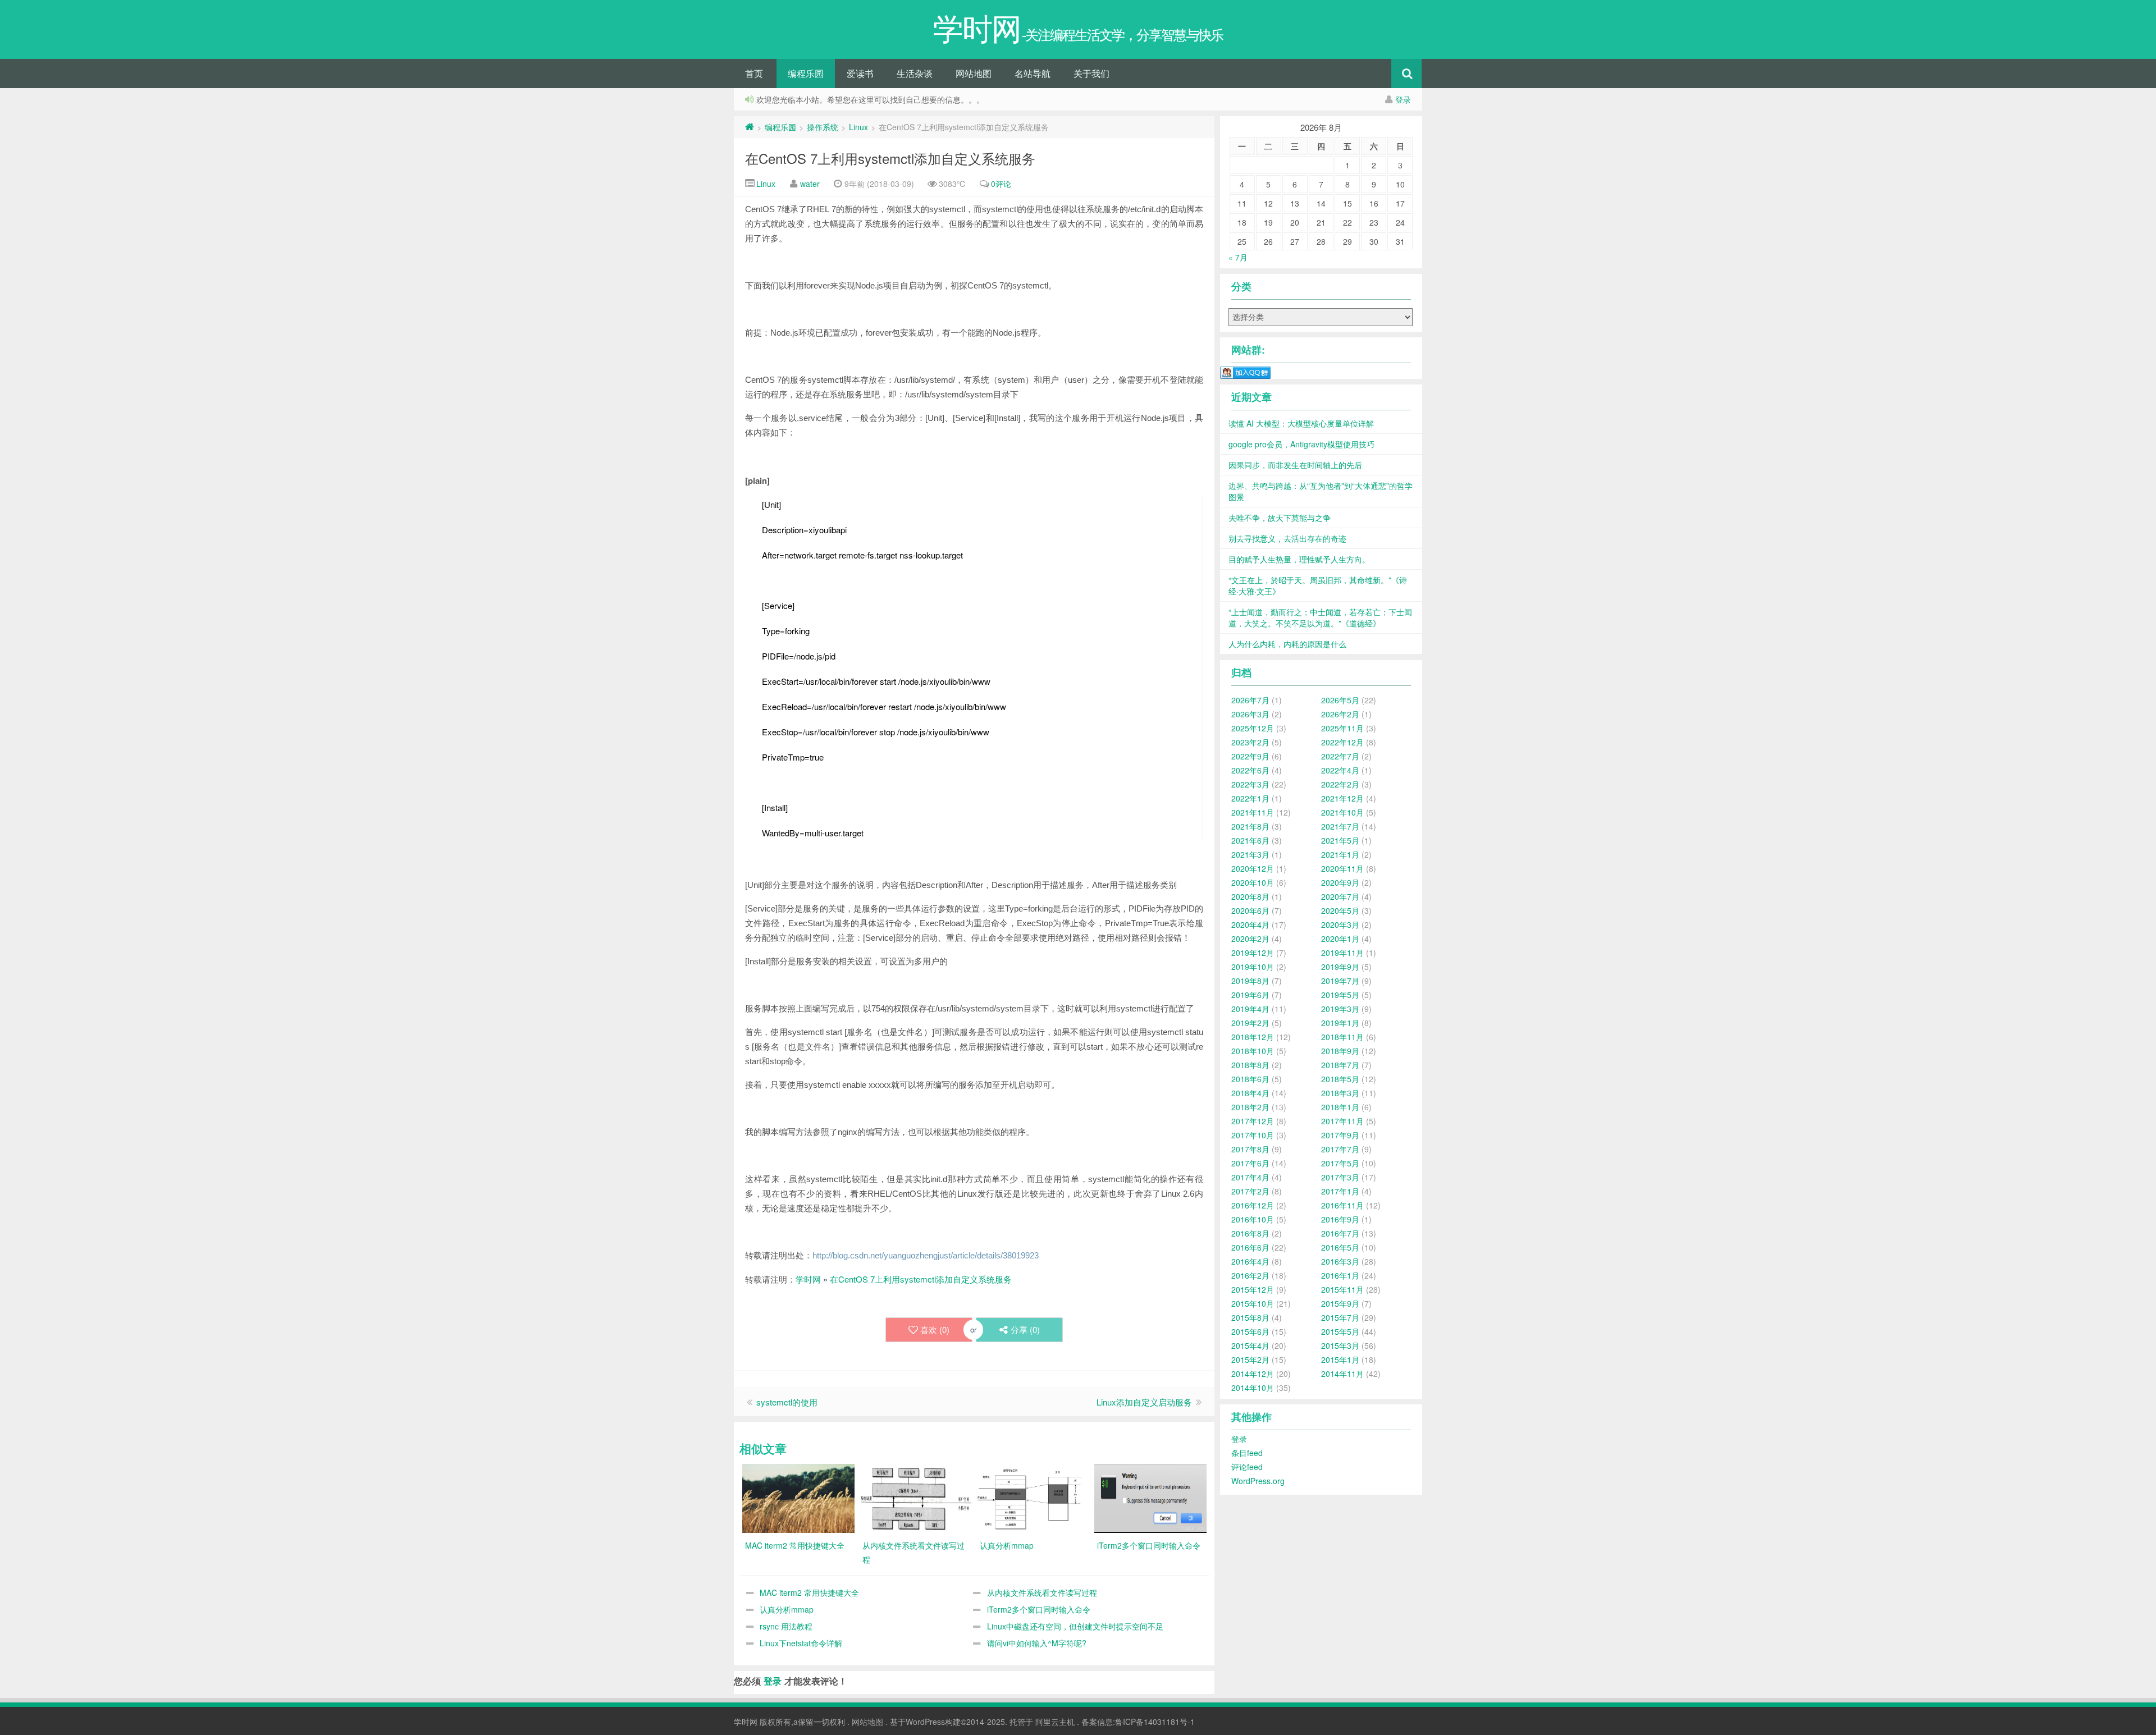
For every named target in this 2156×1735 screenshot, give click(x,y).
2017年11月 (1342, 1121)
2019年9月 (1340, 967)
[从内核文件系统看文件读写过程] (916, 1497)
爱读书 (860, 73)
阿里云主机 (1055, 1722)
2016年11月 (1342, 1205)
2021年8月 (1250, 826)
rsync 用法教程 (786, 1626)
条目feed (1247, 1453)
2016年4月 (1250, 1261)
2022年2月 (1340, 784)
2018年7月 (1340, 1065)
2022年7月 (1340, 756)
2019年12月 (1253, 953)
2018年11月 (1342, 1037)
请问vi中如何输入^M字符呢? (1037, 1643)
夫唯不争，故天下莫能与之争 (1280, 518)
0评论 (1001, 184)
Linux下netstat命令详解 (801, 1643)
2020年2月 (1250, 939)
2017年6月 (1250, 1163)
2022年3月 (1250, 784)
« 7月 (1238, 257)
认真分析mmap (787, 1609)
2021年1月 (1340, 854)
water (810, 184)
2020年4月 (1250, 924)
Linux (858, 127)
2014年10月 (1253, 1388)
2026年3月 (1250, 714)
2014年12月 (1253, 1374)
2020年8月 (1250, 896)
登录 (1403, 99)
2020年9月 (1340, 882)
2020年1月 (1340, 939)
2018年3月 (1340, 1093)
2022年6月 (1250, 770)
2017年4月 (1250, 1177)
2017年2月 (1250, 1191)
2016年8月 (1250, 1233)
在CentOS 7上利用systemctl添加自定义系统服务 (890, 158)
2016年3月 (1340, 1261)
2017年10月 (1253, 1135)
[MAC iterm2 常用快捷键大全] (798, 1497)
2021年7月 (1340, 826)
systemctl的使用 (787, 1402)
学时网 (808, 1279)
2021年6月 (1250, 840)
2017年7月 (1340, 1149)
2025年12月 (1253, 728)
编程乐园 (806, 73)
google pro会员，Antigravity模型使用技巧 (1301, 444)
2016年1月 (1340, 1275)
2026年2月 (1340, 714)
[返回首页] (750, 127)
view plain (776, 477)
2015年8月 (1250, 1317)
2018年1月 (1340, 1107)
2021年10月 (1342, 812)
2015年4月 (1250, 1345)
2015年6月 (1250, 1331)
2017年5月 (1340, 1163)
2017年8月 (1250, 1149)
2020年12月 (1253, 868)
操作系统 (823, 127)
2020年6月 (1250, 910)
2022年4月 (1340, 770)
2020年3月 (1340, 924)
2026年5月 (1340, 700)
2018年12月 (1253, 1037)
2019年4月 (1250, 1009)
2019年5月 (1340, 995)
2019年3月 (1340, 1009)
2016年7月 (1340, 1233)
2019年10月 (1253, 967)
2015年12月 (1253, 1289)
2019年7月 (1340, 981)
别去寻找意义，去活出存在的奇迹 (1287, 538)
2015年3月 (1340, 1345)
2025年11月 (1342, 728)
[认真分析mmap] (1033, 1497)
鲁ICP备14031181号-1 (1155, 1722)
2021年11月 (1253, 812)
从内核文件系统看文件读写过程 (1042, 1592)
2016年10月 (1253, 1219)
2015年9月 (1340, 1303)
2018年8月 (1250, 1065)
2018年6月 (1250, 1079)
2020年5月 (1340, 910)
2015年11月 (1342, 1289)
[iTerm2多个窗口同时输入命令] (1150, 1497)
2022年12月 (1342, 742)
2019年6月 (1250, 995)
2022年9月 (1250, 756)
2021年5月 (1340, 840)
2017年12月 (1253, 1121)
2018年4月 (1250, 1093)
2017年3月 (1340, 1177)
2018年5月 (1340, 1079)
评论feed (1247, 1467)
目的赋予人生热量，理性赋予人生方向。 (1299, 559)
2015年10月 (1253, 1303)
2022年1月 (1250, 798)
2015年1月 (1340, 1359)
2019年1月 (1340, 1023)
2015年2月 (1250, 1359)
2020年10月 (1253, 882)
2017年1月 (1340, 1191)
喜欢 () (935, 1329)
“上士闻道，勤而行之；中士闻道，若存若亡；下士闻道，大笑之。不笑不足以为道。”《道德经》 (1320, 617)
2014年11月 (1342, 1374)
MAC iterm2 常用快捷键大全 (809, 1592)
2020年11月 (1342, 868)
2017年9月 (1340, 1135)
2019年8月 (1250, 981)
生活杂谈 (915, 73)
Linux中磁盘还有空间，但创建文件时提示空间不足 (1075, 1626)
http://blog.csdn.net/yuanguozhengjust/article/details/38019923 (926, 1255)
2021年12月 (1342, 798)
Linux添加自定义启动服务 (1144, 1402)
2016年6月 (1250, 1247)
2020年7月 (1340, 896)
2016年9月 (1340, 1219)
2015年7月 (1340, 1317)
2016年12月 (1253, 1205)
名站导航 (1033, 73)
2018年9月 (1340, 1051)
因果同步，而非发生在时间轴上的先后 (1295, 465)
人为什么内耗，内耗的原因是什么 (1287, 644)
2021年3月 (1250, 854)
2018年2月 (1250, 1107)
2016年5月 (1340, 1247)
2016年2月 (1250, 1275)
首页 (754, 73)
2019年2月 (1250, 1023)
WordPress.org (1258, 1481)
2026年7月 (1250, 700)
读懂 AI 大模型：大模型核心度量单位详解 (1301, 423)
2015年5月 (1340, 1331)
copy (793, 477)
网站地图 (974, 73)
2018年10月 (1253, 1051)
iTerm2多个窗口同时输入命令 (1039, 1609)
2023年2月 (1250, 742)
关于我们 (1091, 73)
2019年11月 (1342, 953)
